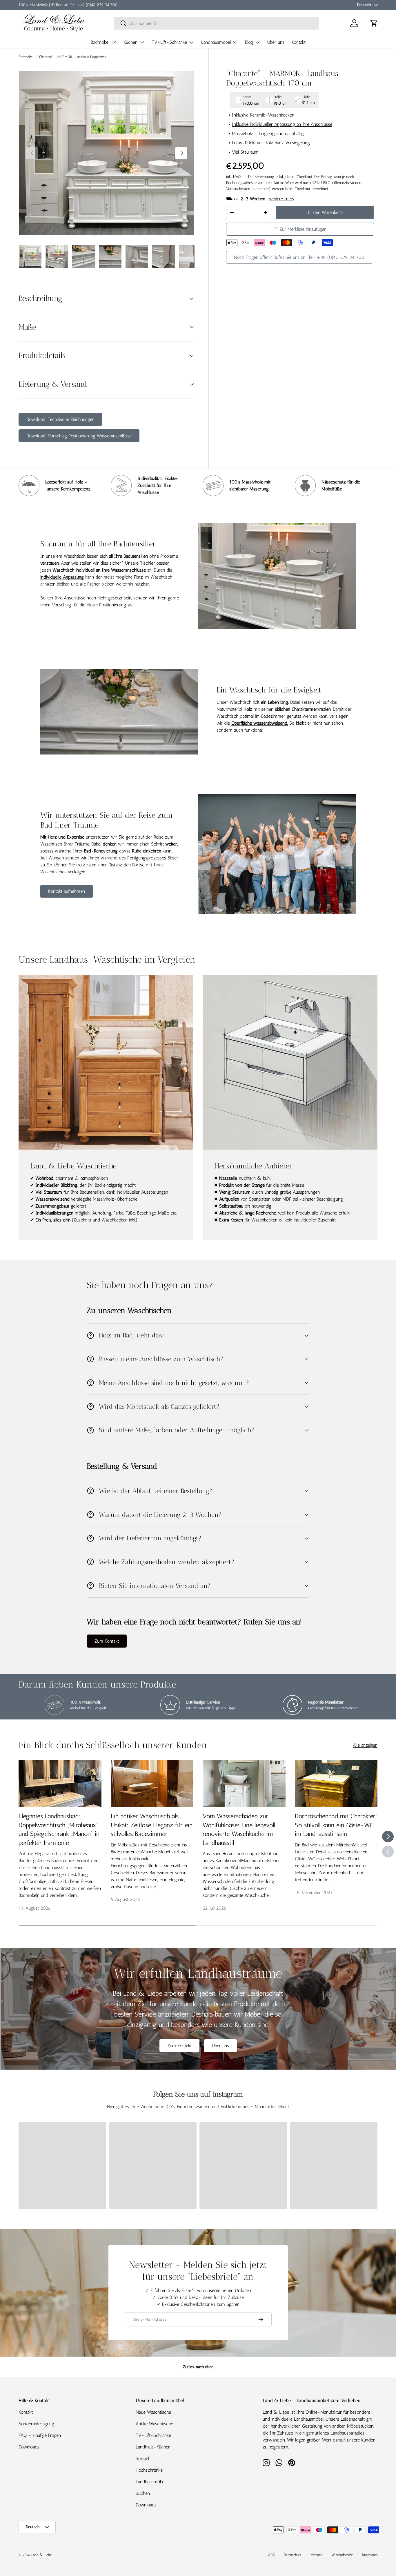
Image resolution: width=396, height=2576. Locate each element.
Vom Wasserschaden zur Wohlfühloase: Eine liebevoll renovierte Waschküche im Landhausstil (239, 1829)
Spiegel (142, 2458)
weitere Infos (281, 199)
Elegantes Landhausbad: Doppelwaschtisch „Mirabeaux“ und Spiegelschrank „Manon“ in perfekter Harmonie (59, 1829)
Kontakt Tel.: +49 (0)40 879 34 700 (87, 5)
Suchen (143, 2493)
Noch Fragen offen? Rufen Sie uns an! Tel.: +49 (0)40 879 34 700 (299, 257)
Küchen (130, 42)
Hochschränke (149, 2470)
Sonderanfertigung (36, 2424)
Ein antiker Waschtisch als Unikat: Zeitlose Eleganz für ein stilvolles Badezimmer (152, 1825)
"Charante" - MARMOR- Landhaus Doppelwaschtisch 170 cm (73, 57)
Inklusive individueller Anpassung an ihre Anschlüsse (282, 124)
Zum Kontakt (107, 1641)
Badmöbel (100, 42)
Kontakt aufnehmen (67, 891)
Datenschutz (293, 2555)
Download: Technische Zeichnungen (60, 419)
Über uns (276, 42)
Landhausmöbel (216, 42)
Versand (317, 2555)
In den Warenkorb (325, 212)
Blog (249, 42)
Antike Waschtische (154, 2424)
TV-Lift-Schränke (169, 42)
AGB (271, 2555)
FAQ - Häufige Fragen (40, 2435)
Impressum (370, 2555)
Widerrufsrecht (342, 2555)
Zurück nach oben (198, 2367)
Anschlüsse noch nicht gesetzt (93, 598)
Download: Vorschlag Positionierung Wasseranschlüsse (79, 436)
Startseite (26, 57)
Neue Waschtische (153, 2412)
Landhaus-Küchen (153, 2447)
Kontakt (298, 42)
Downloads (29, 2447)
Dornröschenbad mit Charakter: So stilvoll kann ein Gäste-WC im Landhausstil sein (336, 1825)
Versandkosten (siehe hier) (248, 189)
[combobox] (216, 23)
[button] (374, 23)
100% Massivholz (33, 5)
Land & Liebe (41, 2555)
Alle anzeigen (365, 1745)
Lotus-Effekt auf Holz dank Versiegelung (271, 143)
